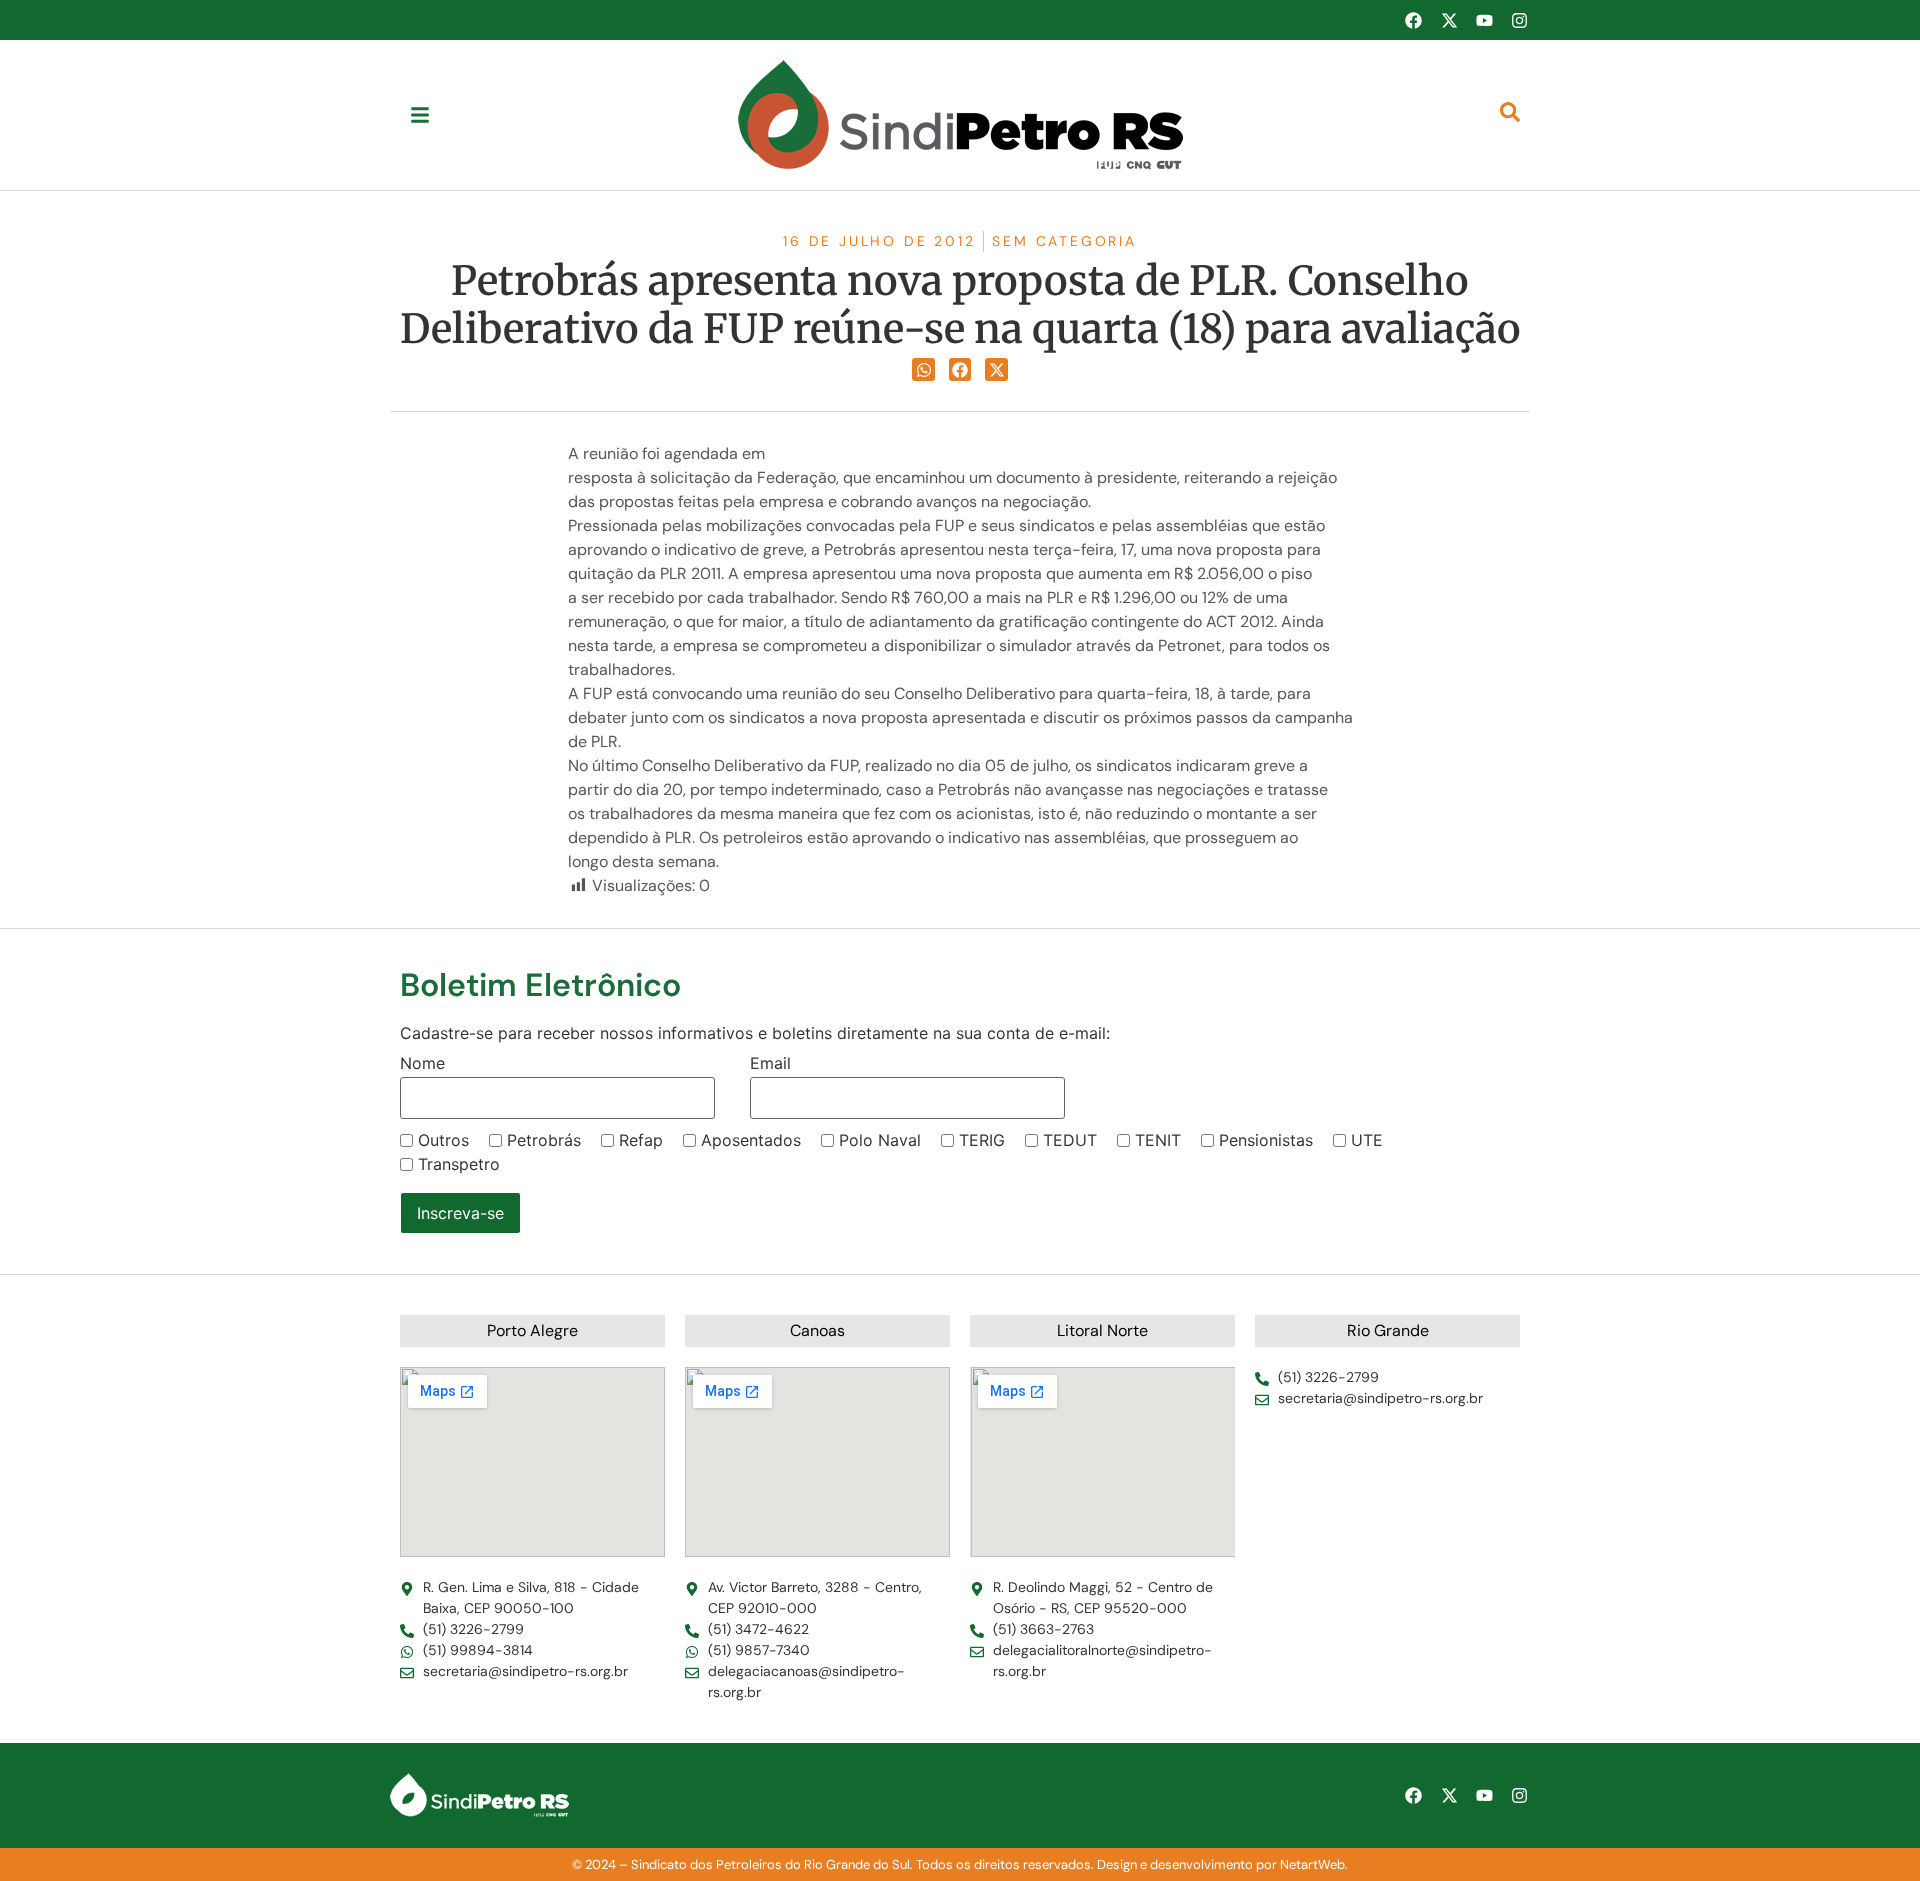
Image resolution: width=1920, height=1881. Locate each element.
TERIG (982, 1140)
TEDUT (1070, 1140)
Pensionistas (1266, 1140)
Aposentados (751, 1140)
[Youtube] (1484, 20)
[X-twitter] (1449, 20)
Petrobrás (544, 1140)
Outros (443, 1140)
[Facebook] (1413, 20)
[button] (923, 369)
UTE (1367, 1140)
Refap (641, 1140)
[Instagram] (1520, 20)
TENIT (1158, 1140)
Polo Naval (880, 1140)
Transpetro (459, 1164)
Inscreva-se (460, 1213)
